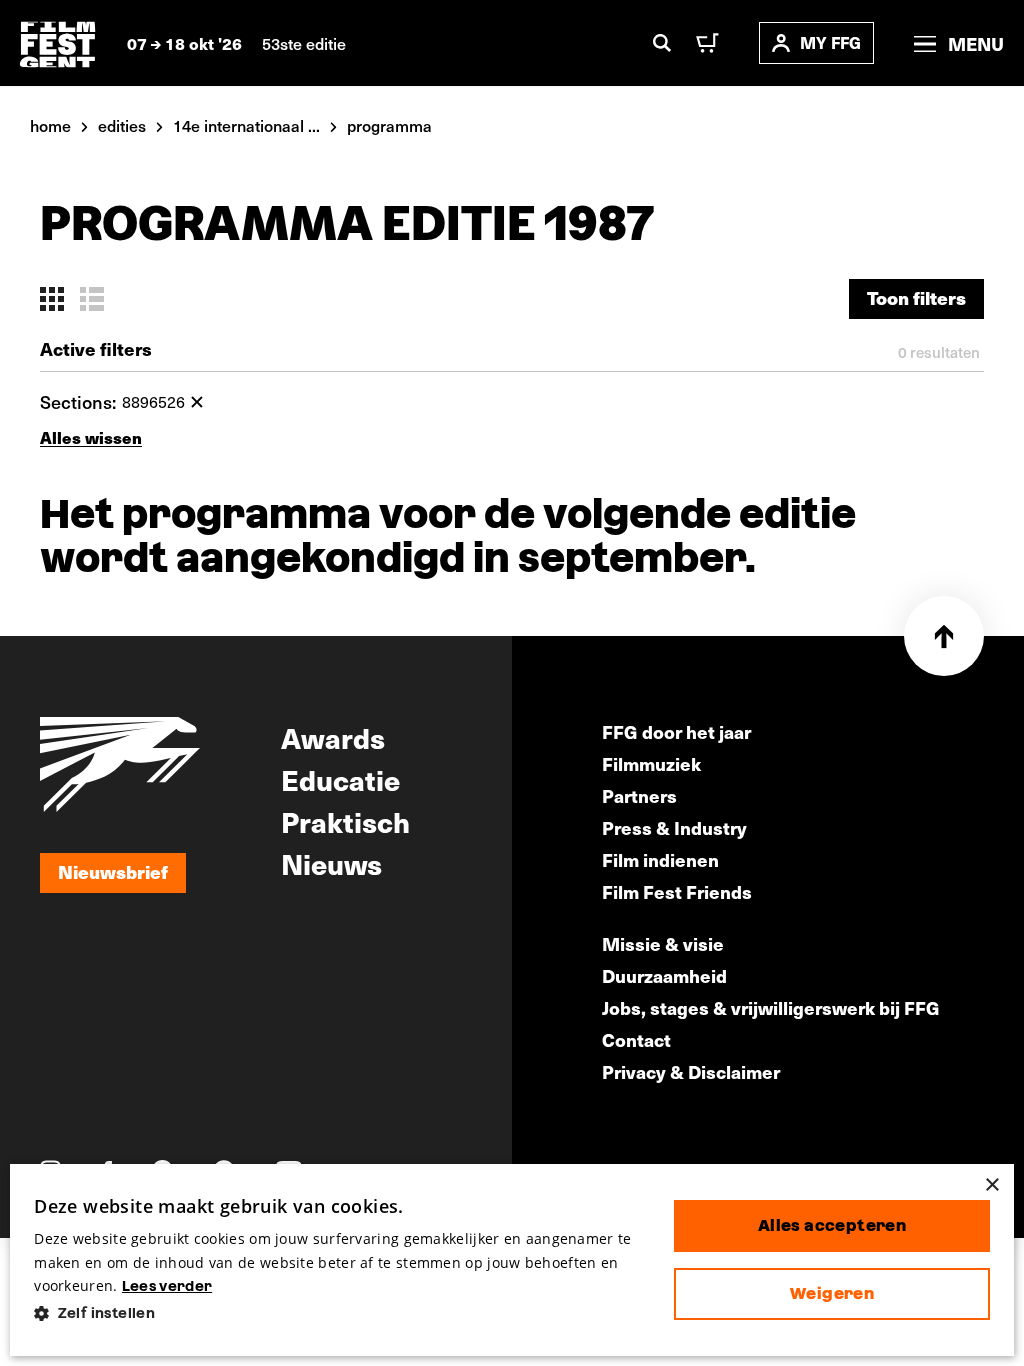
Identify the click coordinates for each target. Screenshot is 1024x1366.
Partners (639, 795)
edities (122, 125)
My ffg (830, 42)
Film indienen (660, 859)
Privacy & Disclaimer (691, 1071)
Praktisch (345, 821)
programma (389, 125)
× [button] (991, 1185)
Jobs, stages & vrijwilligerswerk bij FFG (771, 1007)
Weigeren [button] (832, 1293)
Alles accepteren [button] (832, 1225)
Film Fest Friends (677, 891)
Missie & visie (663, 943)
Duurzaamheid (664, 975)
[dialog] (512, 1260)
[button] (338, 1313)
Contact (636, 1039)
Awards (333, 737)
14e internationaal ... (246, 125)
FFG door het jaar (676, 731)
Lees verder (167, 1286)
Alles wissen (91, 437)
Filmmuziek (651, 763)
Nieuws (331, 863)
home (50, 125)
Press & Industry (674, 827)
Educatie (340, 779)
